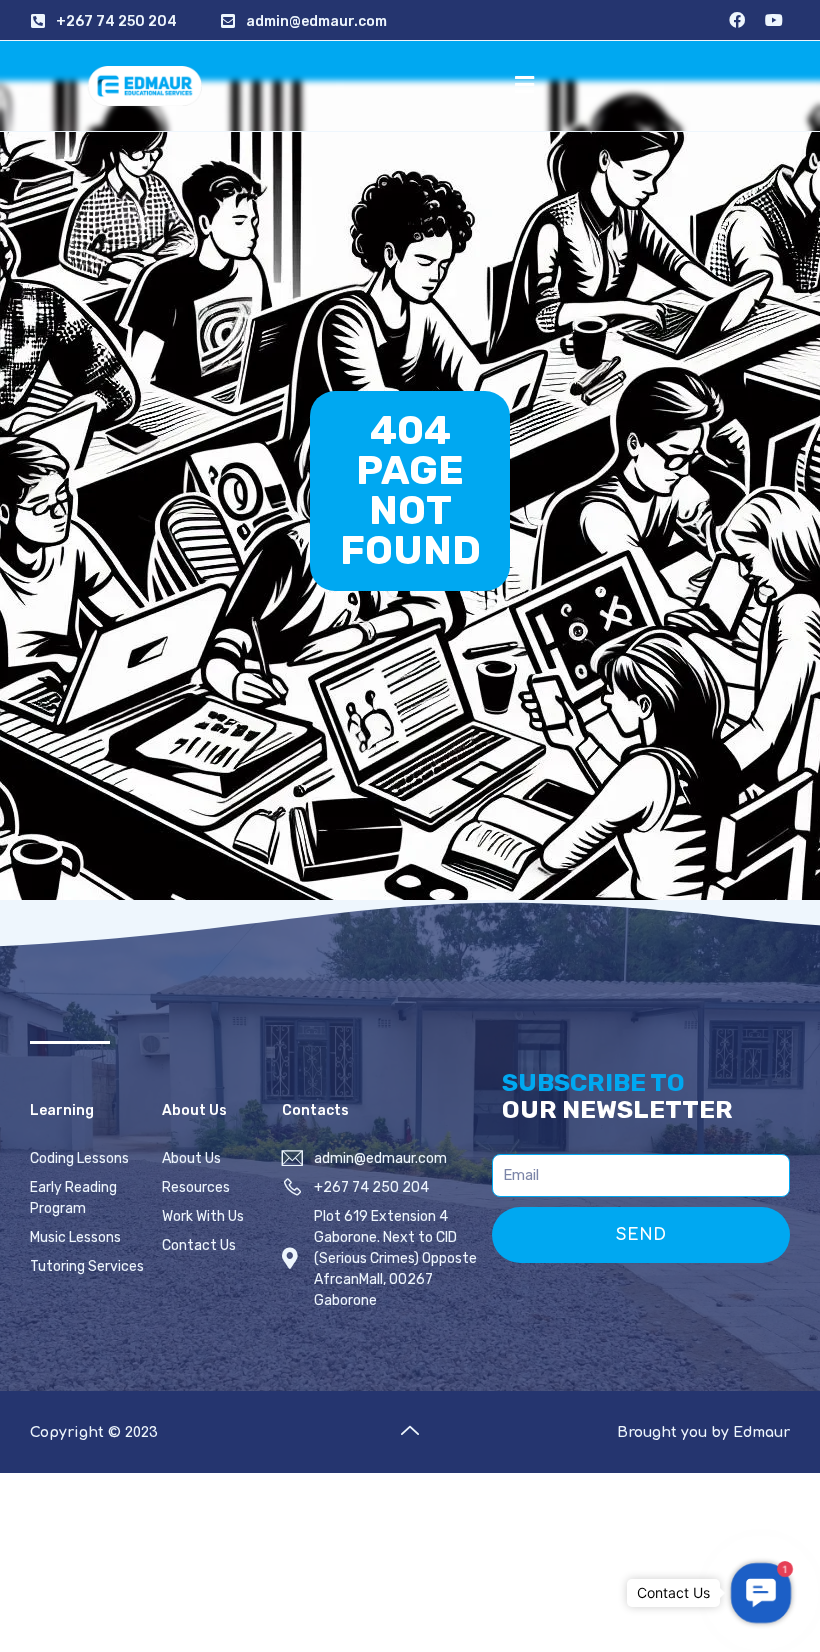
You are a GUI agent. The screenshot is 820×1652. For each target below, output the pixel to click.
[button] (524, 86)
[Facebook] (737, 20)
